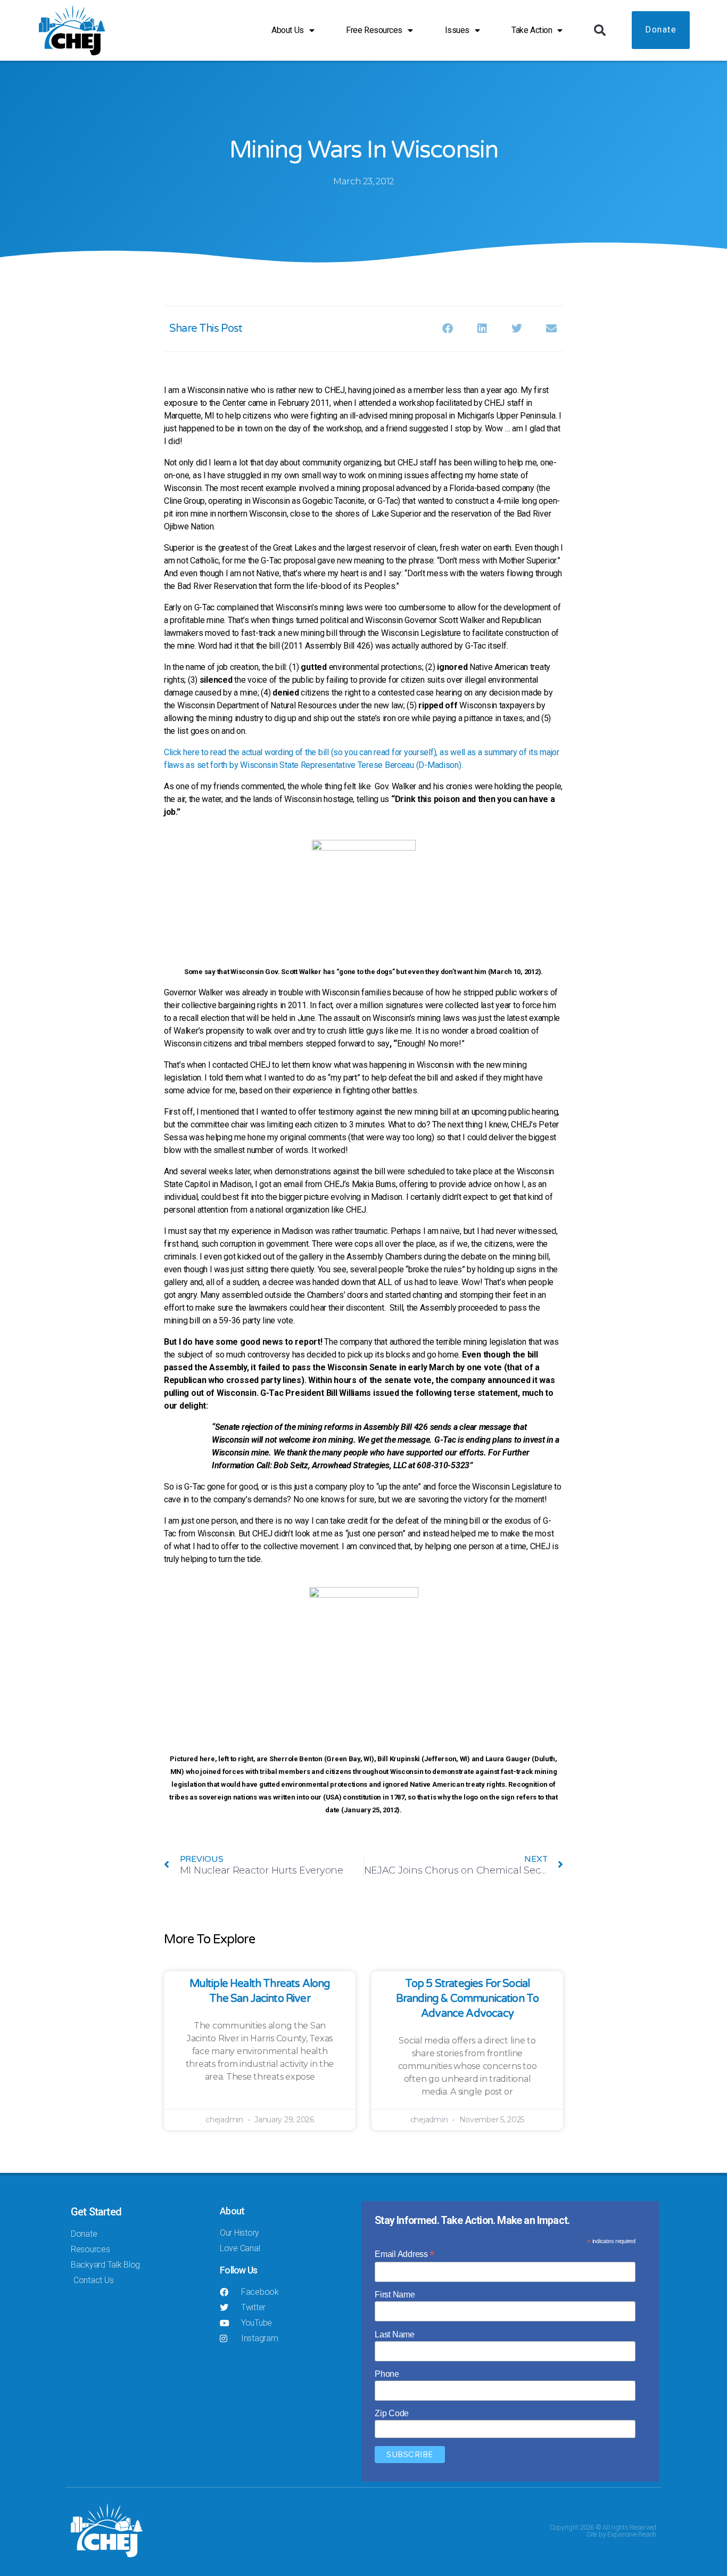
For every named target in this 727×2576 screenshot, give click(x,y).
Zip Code (392, 2413)
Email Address (404, 2254)
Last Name (395, 2334)
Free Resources (374, 30)
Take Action (532, 30)
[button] (600, 30)
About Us (287, 30)
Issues (457, 30)
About (232, 2211)
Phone (387, 2374)
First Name (395, 2295)
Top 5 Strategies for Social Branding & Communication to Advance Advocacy (468, 1999)
